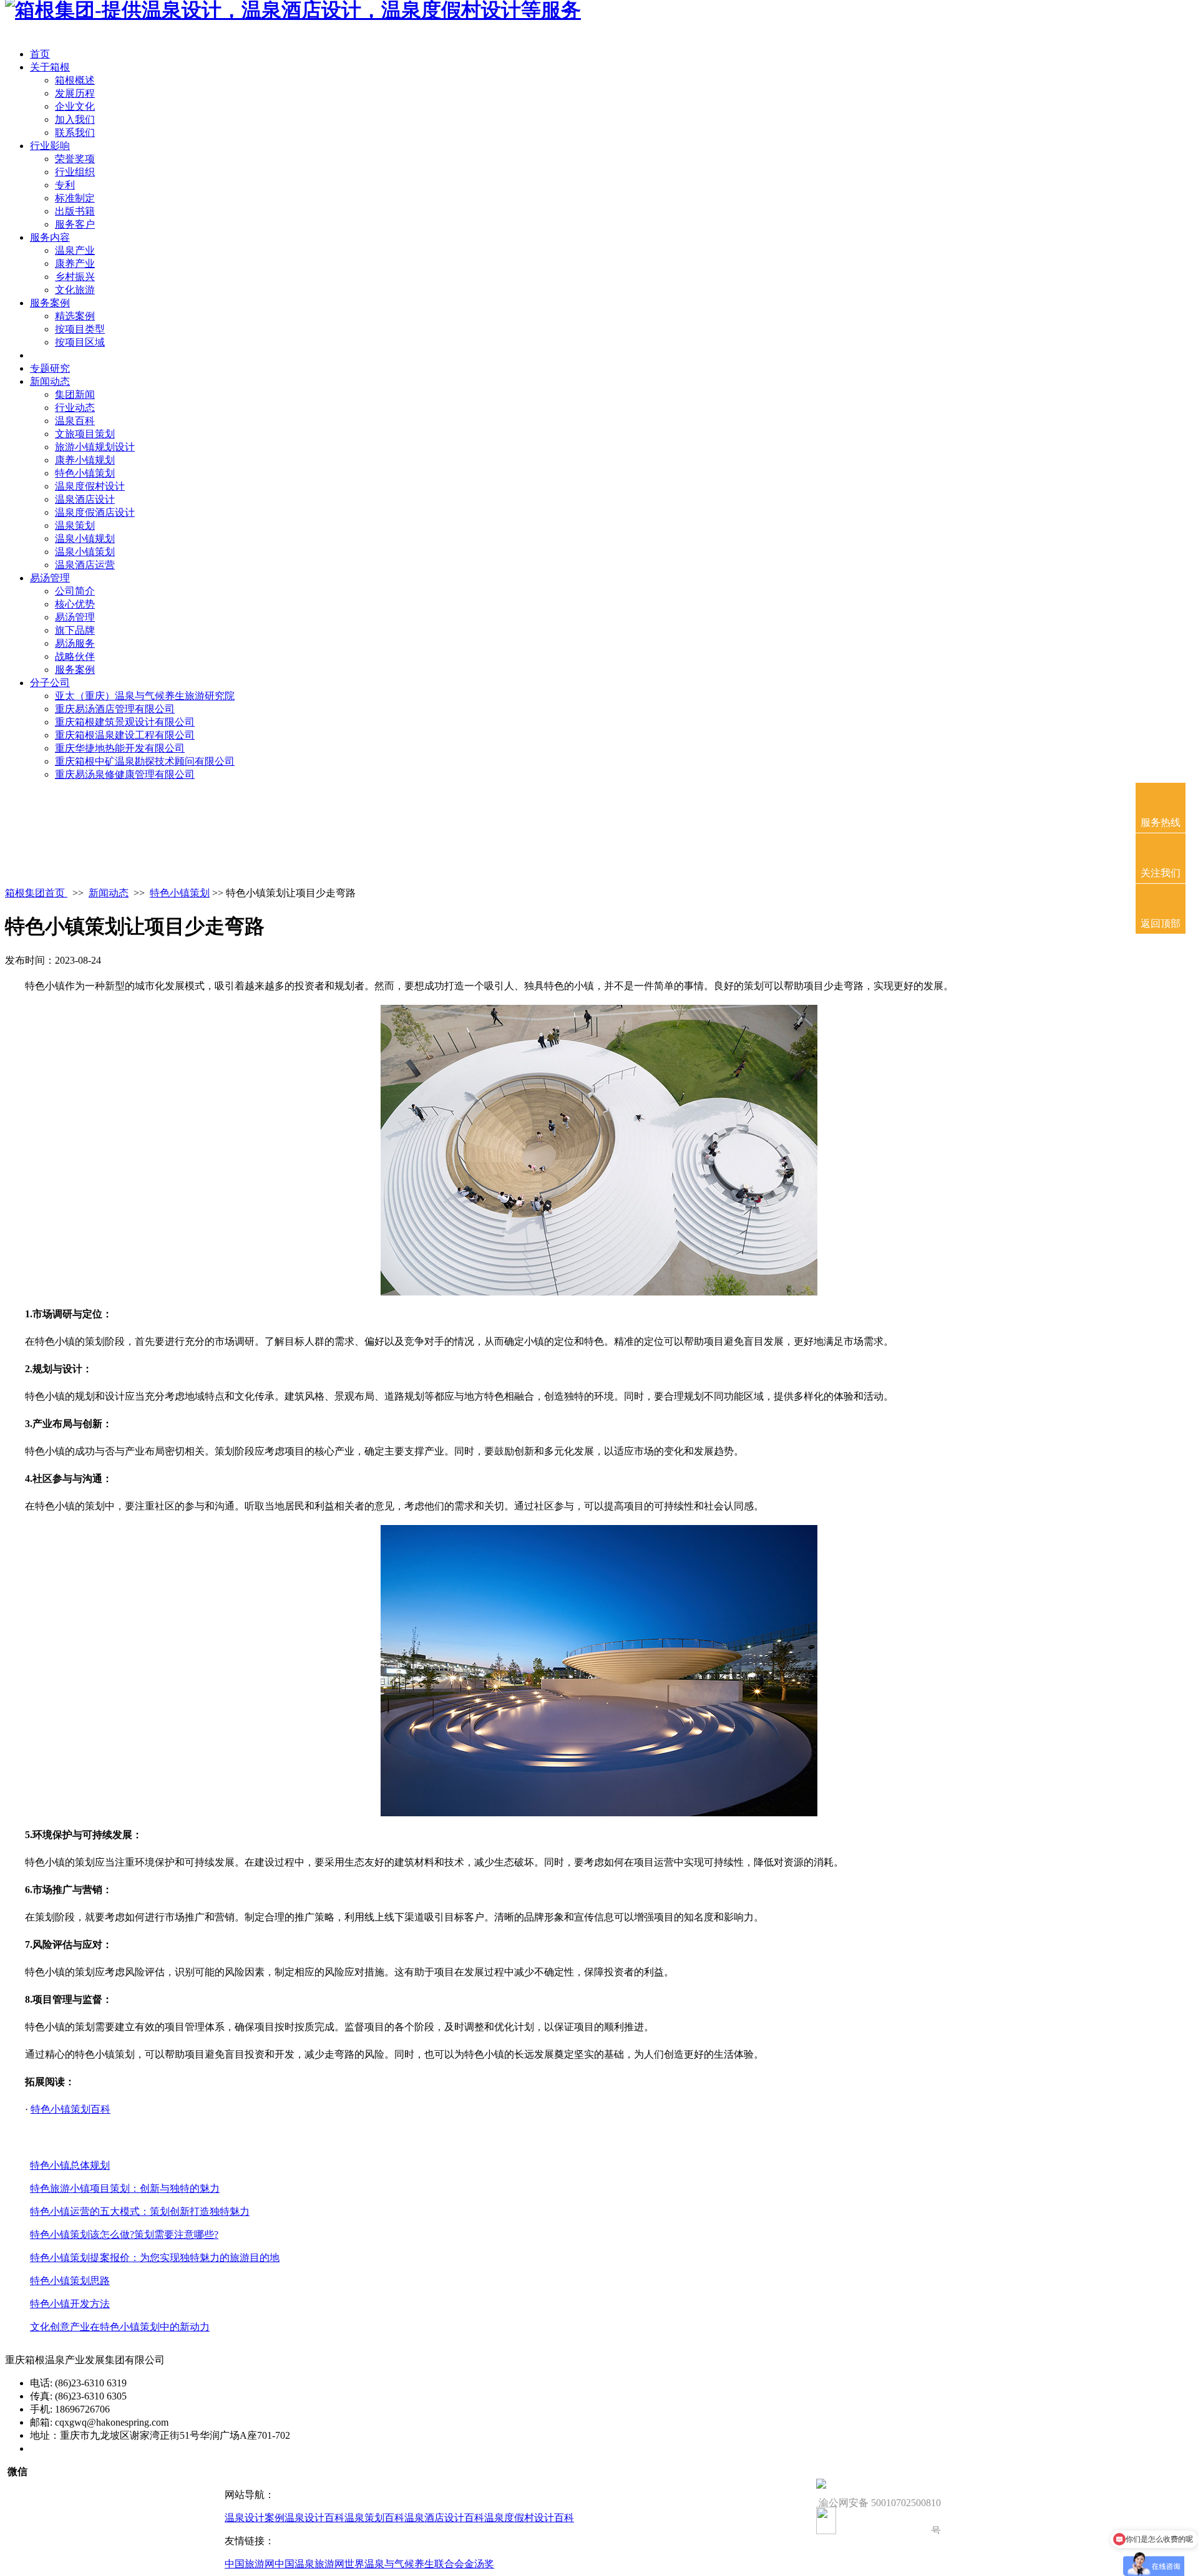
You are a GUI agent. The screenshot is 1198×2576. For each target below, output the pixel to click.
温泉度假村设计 (90, 486)
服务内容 (50, 237)
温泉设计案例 (255, 2518)
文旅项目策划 (85, 434)
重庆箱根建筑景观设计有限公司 (125, 722)
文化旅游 (75, 290)
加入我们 (75, 119)
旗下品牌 (75, 630)
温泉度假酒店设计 (95, 512)
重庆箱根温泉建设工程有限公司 (125, 735)
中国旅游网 (250, 2564)
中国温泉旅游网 (309, 2564)
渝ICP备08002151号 (73, 2448)
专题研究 (50, 368)
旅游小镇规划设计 (95, 447)
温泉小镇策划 (85, 552)
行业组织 (75, 172)
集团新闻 (75, 395)
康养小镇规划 (85, 460)
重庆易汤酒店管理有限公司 (115, 709)
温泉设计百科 (314, 2518)
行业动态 (75, 408)
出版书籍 (75, 211)
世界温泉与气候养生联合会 (404, 2564)
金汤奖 (479, 2564)
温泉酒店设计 (85, 499)
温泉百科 (75, 421)
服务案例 (50, 303)
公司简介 (75, 591)
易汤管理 (50, 578)
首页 (40, 54)
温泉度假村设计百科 (529, 2518)
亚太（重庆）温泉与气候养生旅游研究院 (145, 696)
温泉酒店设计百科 (444, 2518)
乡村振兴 (75, 277)
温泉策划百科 (374, 2518)
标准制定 (75, 198)
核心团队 (50, 355)
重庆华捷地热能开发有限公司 (120, 748)
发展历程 (75, 93)
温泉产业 (75, 250)
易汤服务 (75, 643)
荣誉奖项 (75, 159)
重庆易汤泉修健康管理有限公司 (125, 774)
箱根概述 (75, 80)
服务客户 (75, 224)
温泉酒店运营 (85, 565)
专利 (65, 185)
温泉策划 (75, 525)
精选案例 (75, 316)
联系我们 (75, 133)
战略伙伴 (75, 656)
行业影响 (50, 146)
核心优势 (75, 604)
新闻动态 (50, 381)
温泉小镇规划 (85, 539)
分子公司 (50, 683)
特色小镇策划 (85, 473)
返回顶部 (1161, 923)
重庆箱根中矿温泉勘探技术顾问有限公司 (145, 761)
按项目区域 (80, 342)
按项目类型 (80, 329)
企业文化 (75, 106)
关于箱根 (50, 67)
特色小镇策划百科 (71, 2109)
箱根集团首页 (36, 893)
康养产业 (75, 264)
